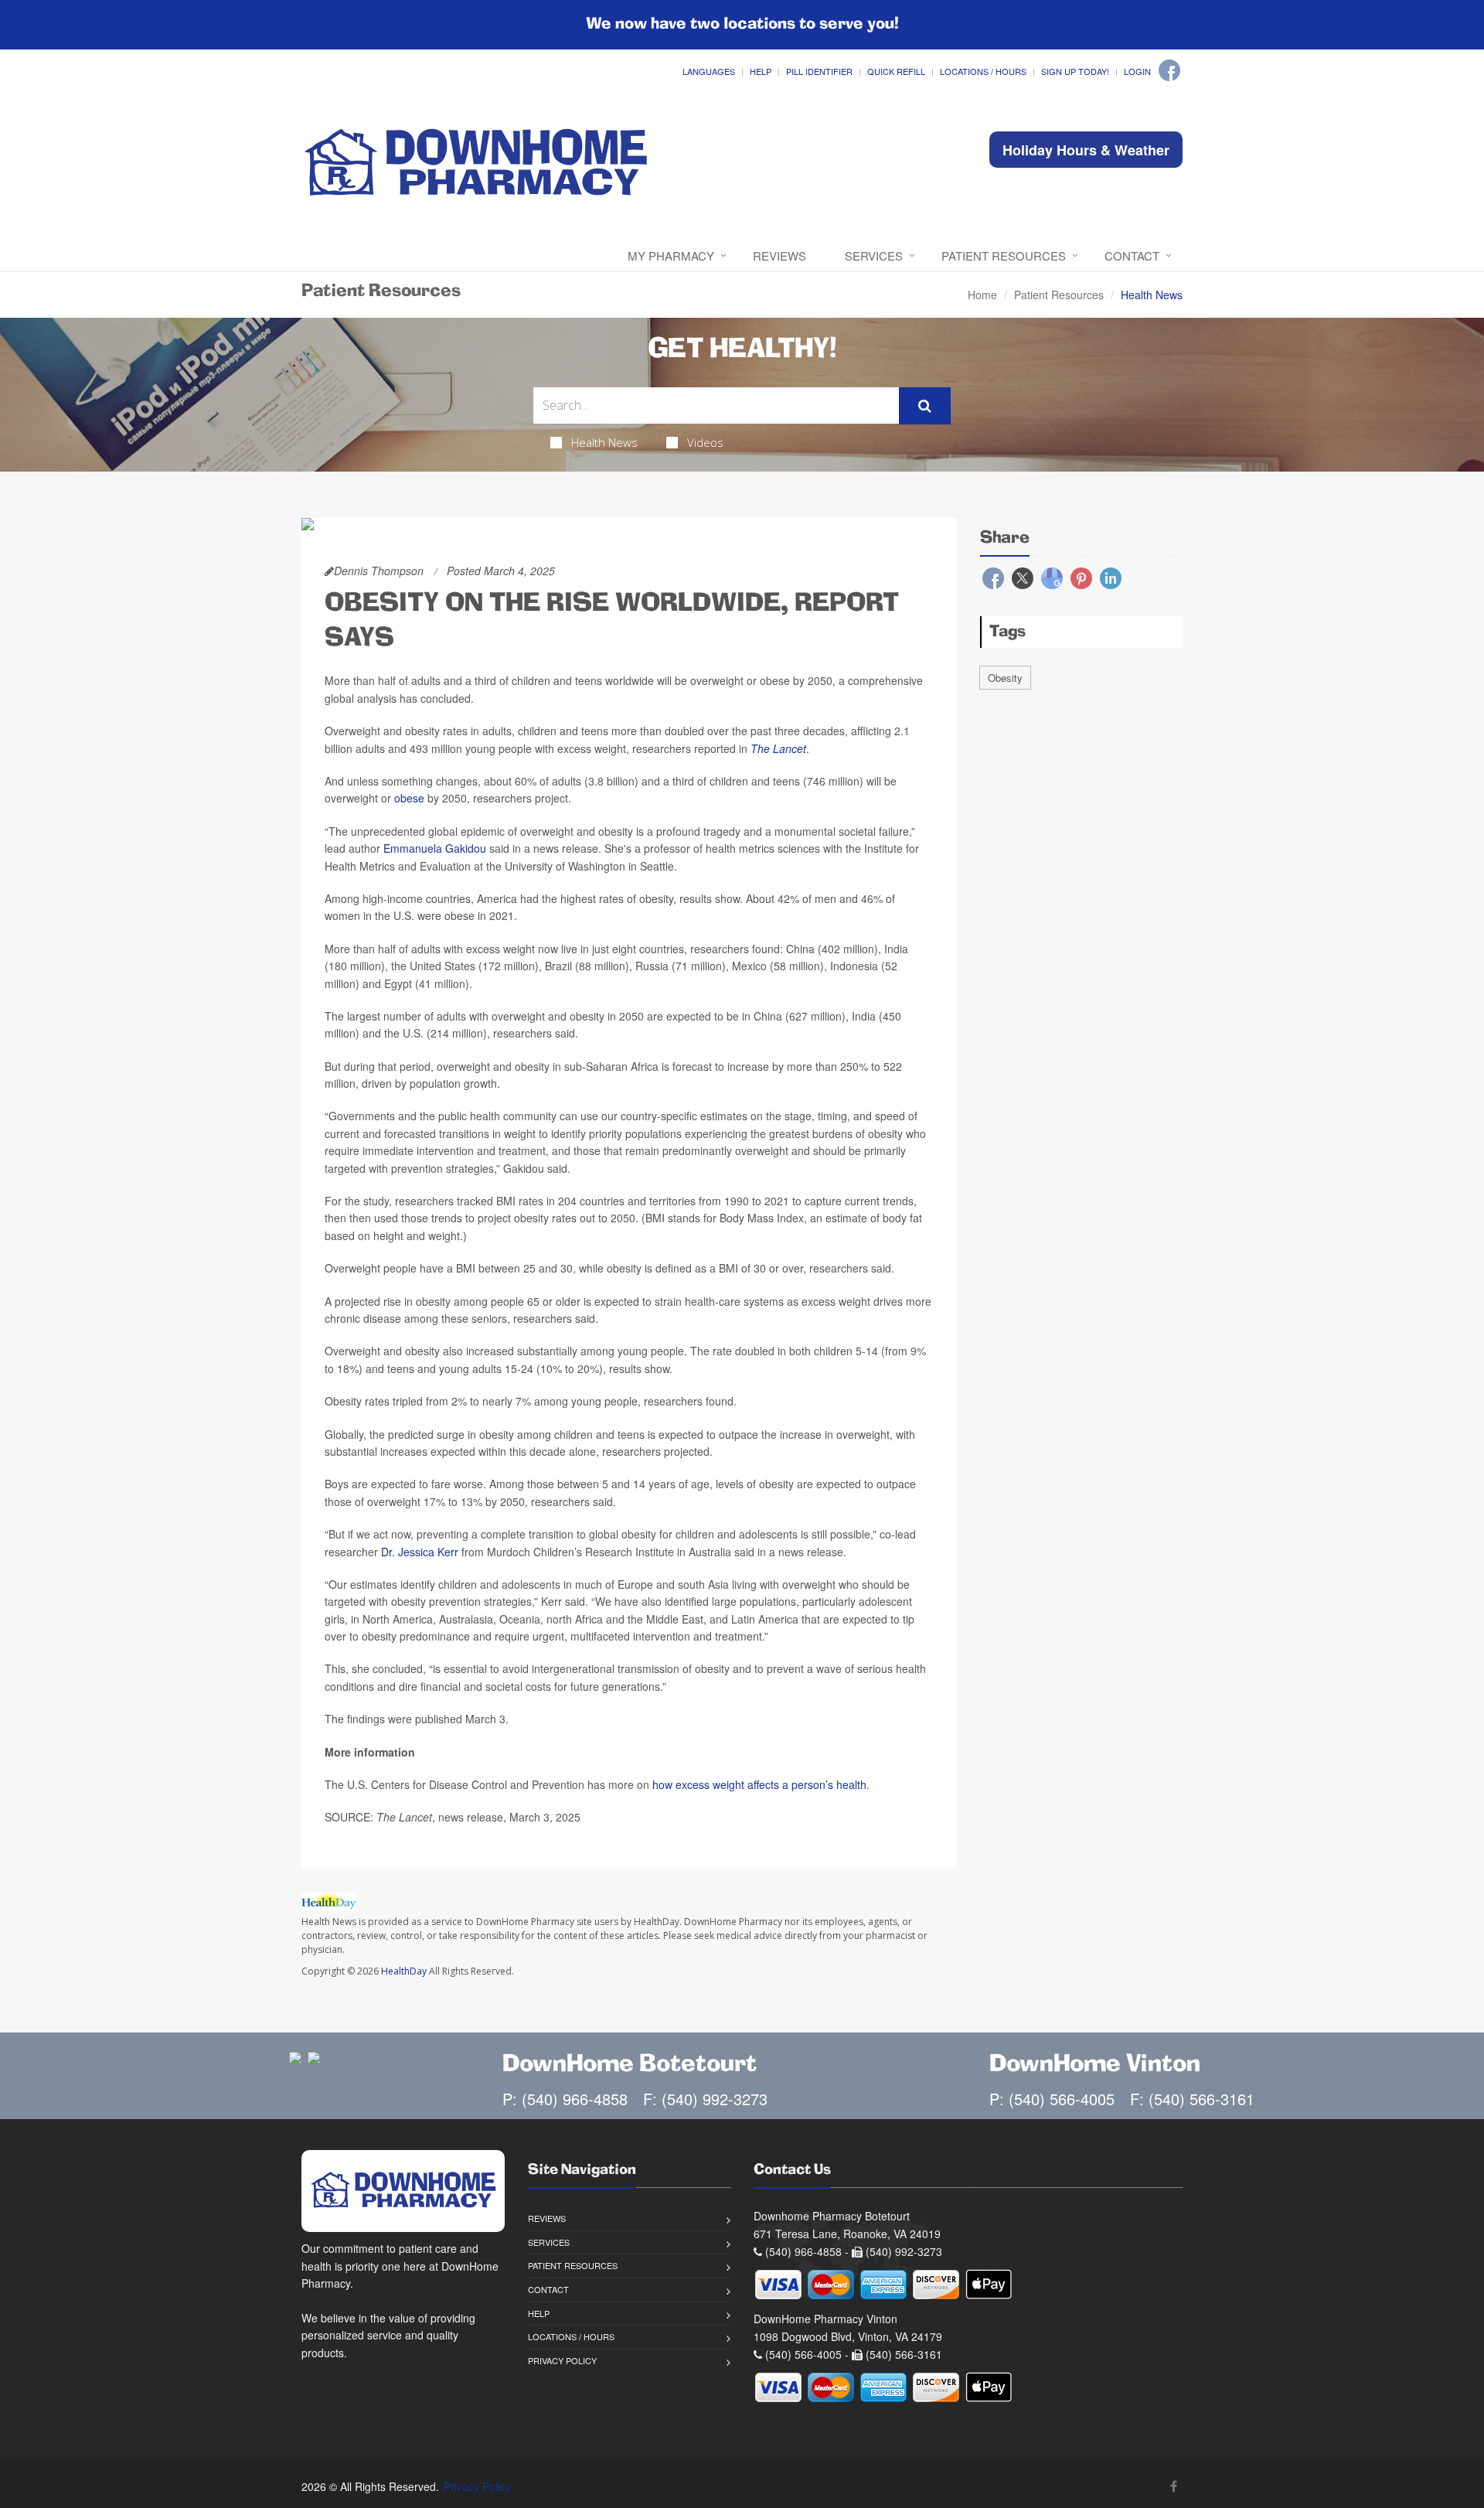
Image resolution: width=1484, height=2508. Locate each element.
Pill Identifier (819, 71)
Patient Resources (1004, 256)
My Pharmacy (671, 256)
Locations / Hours (983, 71)
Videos (705, 442)
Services (874, 256)
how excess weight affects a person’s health (759, 1784)
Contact (1132, 256)
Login (1137, 71)
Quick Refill (896, 71)
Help (761, 71)
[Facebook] (1169, 70)
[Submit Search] (925, 406)
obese (409, 798)
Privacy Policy (562, 2360)
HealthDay (404, 1971)
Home (982, 295)
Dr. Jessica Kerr (420, 1552)
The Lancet (778, 748)
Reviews (779, 256)
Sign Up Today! (1075, 71)
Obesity (1005, 678)
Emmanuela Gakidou (435, 848)
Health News (604, 442)
